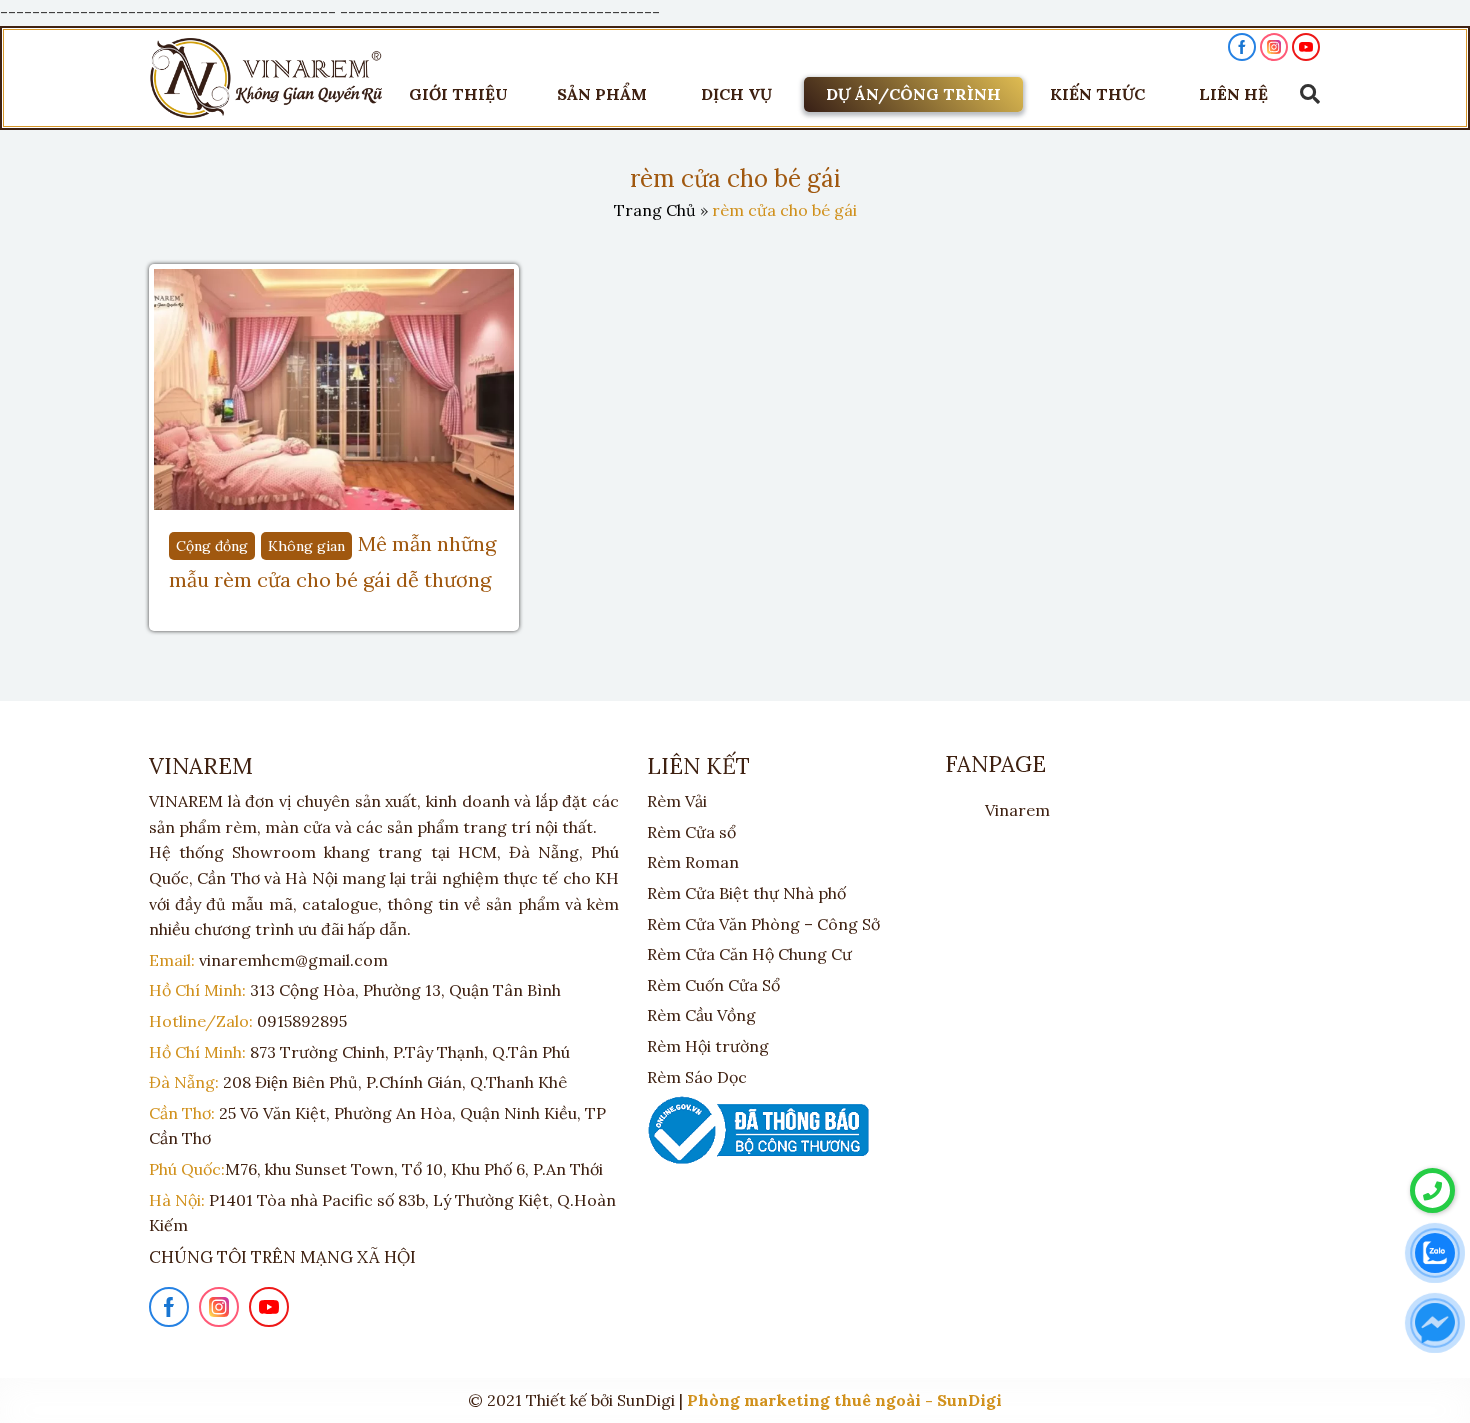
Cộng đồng (212, 546)
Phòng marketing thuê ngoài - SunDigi (844, 1400)
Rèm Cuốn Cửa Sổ (713, 985)
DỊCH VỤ (736, 94)
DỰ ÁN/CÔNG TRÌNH (913, 94)
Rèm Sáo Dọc (697, 1077)
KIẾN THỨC (1097, 94)
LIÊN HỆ (1233, 94)
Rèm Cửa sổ (691, 832)
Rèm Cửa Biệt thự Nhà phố (746, 893)
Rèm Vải (677, 801)
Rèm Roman (693, 862)
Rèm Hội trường (708, 1046)
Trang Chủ (655, 210)
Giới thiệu (458, 94)
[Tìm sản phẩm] (1305, 94)
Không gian (306, 546)
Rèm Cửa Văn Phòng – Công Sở (763, 924)
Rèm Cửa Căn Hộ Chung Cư (749, 954)
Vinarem (1017, 810)
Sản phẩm (602, 94)
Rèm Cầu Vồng (701, 1015)
